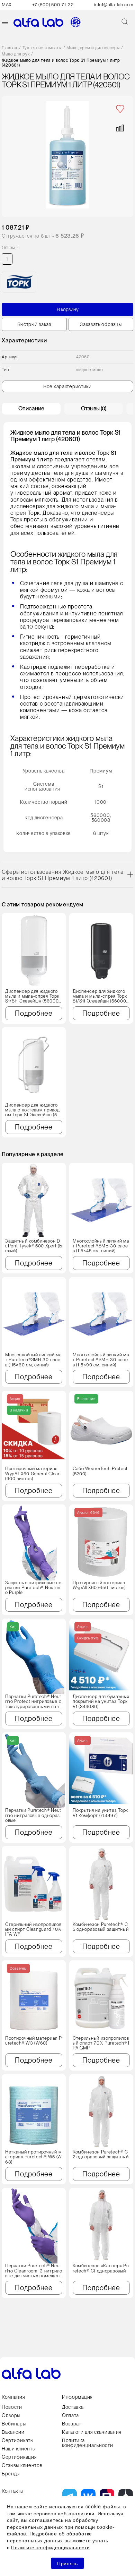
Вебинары (14, 2424)
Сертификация (19, 2457)
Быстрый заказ (34, 324)
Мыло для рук (16, 54)
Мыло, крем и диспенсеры (93, 48)
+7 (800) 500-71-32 (53, 5)
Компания (13, 2397)
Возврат (72, 2424)
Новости (12, 2407)
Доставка (73, 2407)
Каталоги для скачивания (92, 2432)
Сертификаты (18, 2440)
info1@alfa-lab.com (114, 5)
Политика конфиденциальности (88, 2443)
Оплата (70, 2415)
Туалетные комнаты (42, 48)
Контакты (13, 2491)
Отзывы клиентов (22, 2465)
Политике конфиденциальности (50, 2547)
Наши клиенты (19, 2449)
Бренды (11, 2474)
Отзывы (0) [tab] (94, 408)
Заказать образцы (101, 324)
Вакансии (13, 2432)
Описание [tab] (31, 408)
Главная (10, 48)
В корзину (68, 309)
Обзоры (11, 2415)
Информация (77, 2397)
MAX (7, 5)
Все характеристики (67, 386)
